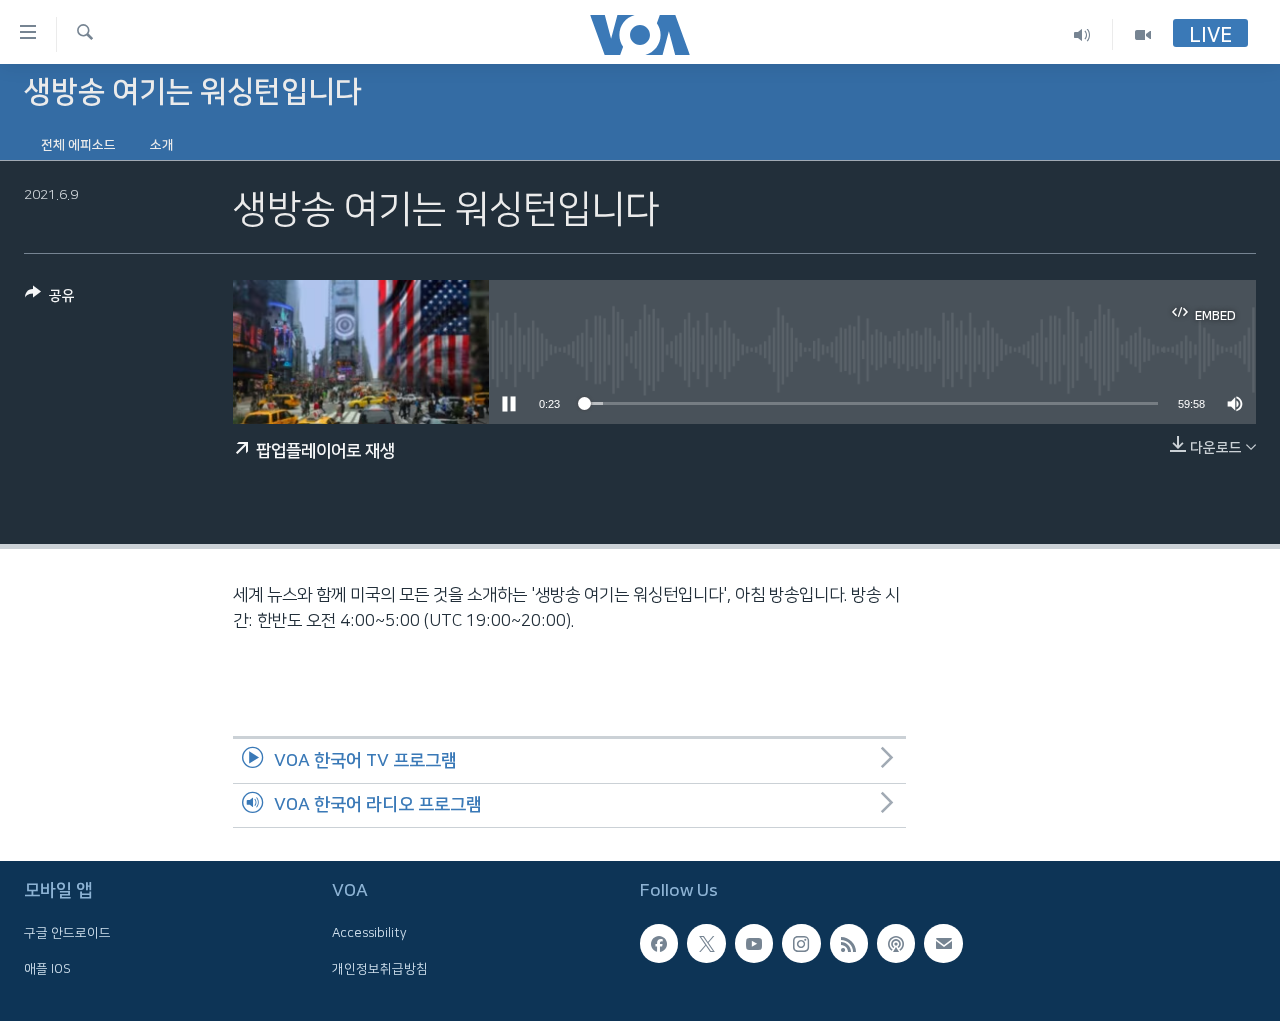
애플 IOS (47, 969)
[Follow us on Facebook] (659, 944)
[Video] (1143, 34)
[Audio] (1082, 34)
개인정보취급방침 (380, 969)
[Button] (50, 299)
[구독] (943, 944)
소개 (162, 145)
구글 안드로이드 (67, 934)
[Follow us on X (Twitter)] (706, 944)
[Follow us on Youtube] (754, 944)
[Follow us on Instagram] (801, 944)
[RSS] (849, 944)
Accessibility (369, 934)
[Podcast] (896, 944)
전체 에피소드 (78, 145)
